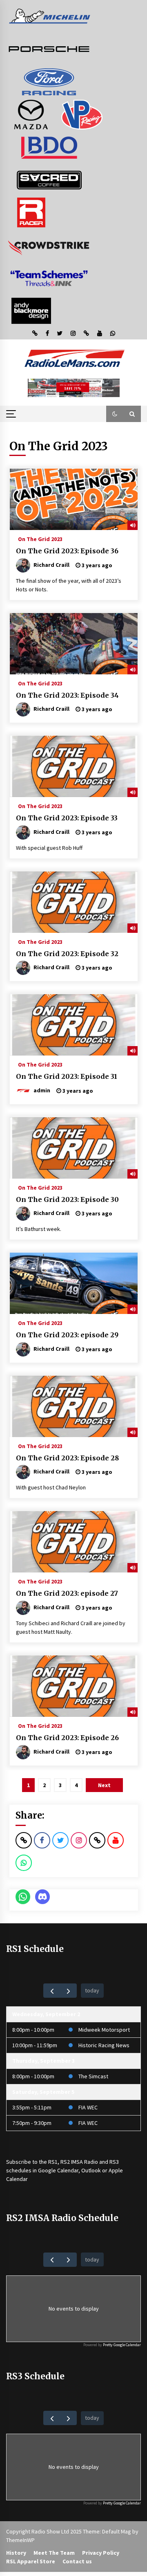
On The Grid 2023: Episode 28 (67, 1458)
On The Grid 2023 (40, 539)
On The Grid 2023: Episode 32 (67, 954)
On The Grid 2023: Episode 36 (67, 551)
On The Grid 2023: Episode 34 (67, 695)
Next (104, 1785)
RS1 (53, 2162)
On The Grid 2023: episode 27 (67, 1593)
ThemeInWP (20, 2540)
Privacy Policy (101, 2553)
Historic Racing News (104, 2045)
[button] (115, 414)
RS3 (114, 2162)
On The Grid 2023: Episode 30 (67, 1199)
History (16, 2553)
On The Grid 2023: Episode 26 (67, 1738)
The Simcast (93, 2076)
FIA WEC (88, 2107)
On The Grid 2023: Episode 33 (67, 818)
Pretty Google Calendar (122, 2345)
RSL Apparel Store (31, 2561)
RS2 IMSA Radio (79, 2162)
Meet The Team (54, 2553)
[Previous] (52, 1991)
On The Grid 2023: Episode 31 (67, 1076)
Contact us (77, 2561)
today (92, 1990)
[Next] (68, 1991)
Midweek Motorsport (104, 2030)
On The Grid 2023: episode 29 (67, 1335)
